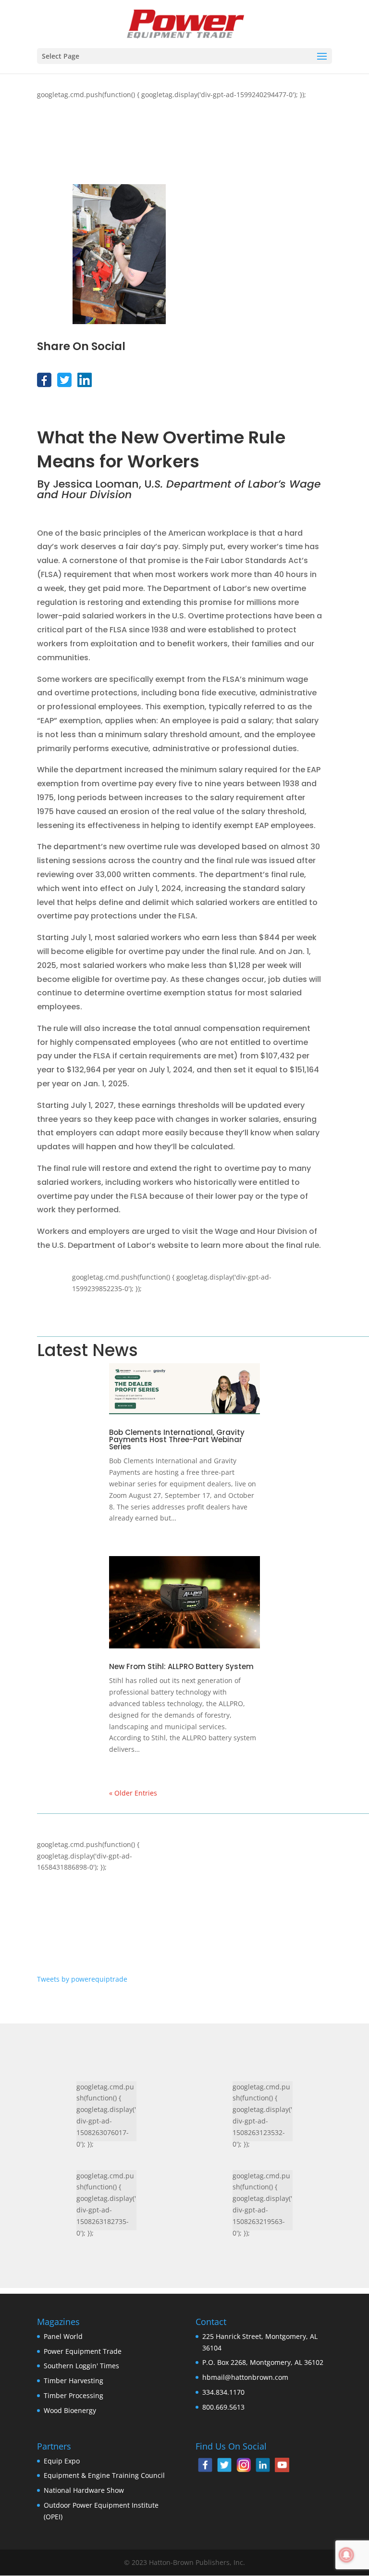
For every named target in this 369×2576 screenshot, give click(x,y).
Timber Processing (74, 2395)
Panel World (63, 2336)
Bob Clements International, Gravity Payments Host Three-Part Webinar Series (177, 1439)
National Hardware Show (84, 2490)
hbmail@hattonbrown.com (245, 2377)
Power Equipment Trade (83, 2351)
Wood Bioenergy (70, 2410)
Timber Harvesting (74, 2381)
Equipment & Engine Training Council (104, 2475)
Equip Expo (62, 2461)
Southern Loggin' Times (81, 2366)
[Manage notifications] (346, 2555)
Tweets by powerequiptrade (82, 1979)
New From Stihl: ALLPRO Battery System (181, 1666)
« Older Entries (133, 1793)
